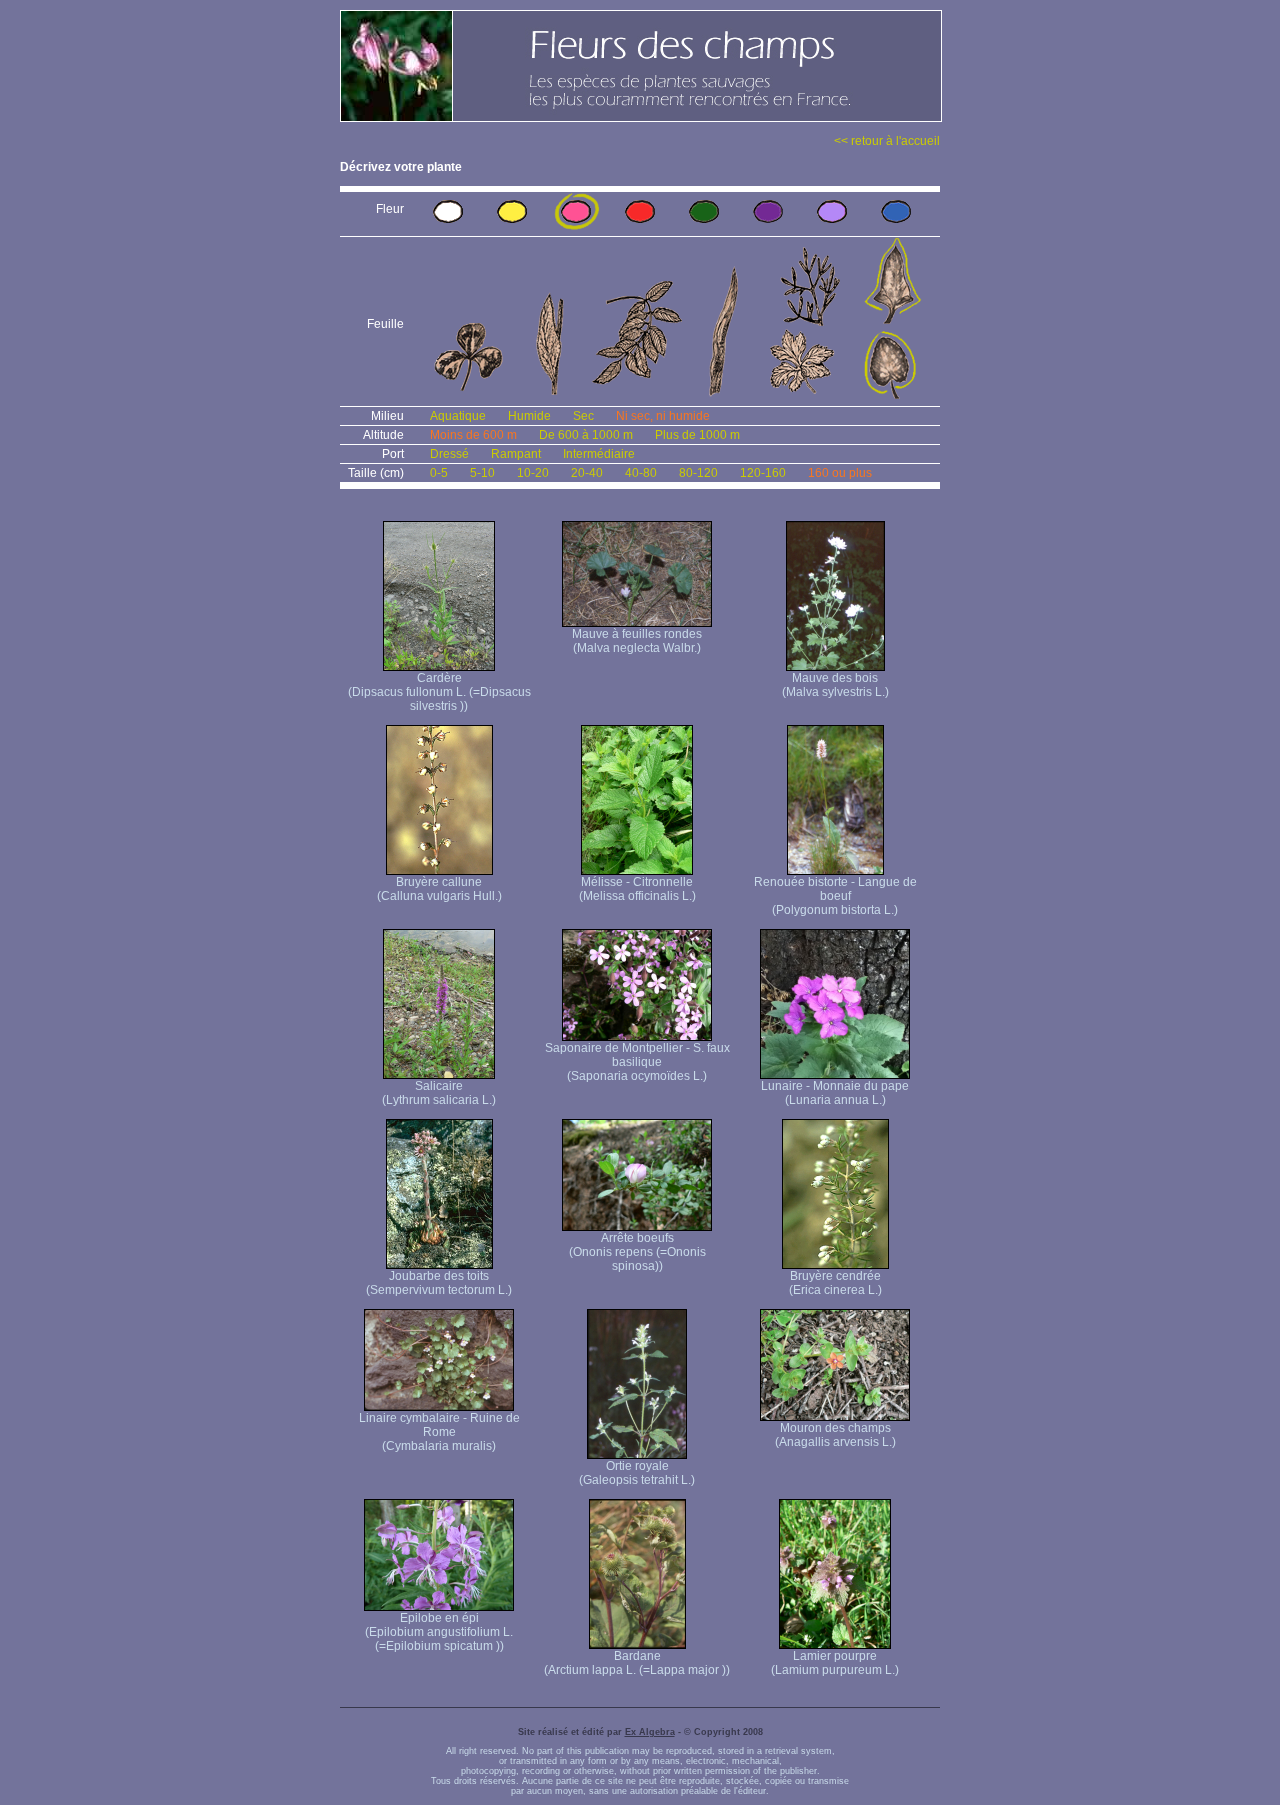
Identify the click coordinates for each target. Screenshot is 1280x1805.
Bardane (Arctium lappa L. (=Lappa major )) (637, 1663)
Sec (583, 416)
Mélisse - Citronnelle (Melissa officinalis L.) (637, 889)
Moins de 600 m (473, 435)
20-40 (587, 473)
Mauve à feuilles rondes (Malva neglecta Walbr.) (637, 641)
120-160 (763, 473)
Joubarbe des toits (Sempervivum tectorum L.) (439, 1283)
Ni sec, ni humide (663, 416)
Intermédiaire (599, 454)
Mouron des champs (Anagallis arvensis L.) (835, 1435)
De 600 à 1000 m (586, 435)
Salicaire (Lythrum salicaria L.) (439, 1093)
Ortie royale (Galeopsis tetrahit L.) (637, 1473)
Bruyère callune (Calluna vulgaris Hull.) (439, 889)
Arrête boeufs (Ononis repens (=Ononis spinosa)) (637, 1252)
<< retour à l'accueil (887, 141)
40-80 (641, 473)
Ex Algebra (650, 1732)
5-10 (482, 473)
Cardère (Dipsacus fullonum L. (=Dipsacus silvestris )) (439, 692)
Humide (529, 416)
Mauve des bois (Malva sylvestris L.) (835, 685)
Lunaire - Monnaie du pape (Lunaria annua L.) (835, 1093)
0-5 (439, 473)
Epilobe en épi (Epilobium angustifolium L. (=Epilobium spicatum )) (439, 1632)
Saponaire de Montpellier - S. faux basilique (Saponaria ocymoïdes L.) (637, 1062)
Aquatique (458, 416)
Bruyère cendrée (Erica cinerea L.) (835, 1283)
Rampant (516, 454)
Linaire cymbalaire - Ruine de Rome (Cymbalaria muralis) (439, 1432)
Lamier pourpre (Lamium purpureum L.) (835, 1663)
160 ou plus (840, 473)
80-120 (698, 473)
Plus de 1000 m (697, 435)
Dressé (449, 454)
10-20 (533, 473)
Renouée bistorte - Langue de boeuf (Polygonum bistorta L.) (835, 896)
